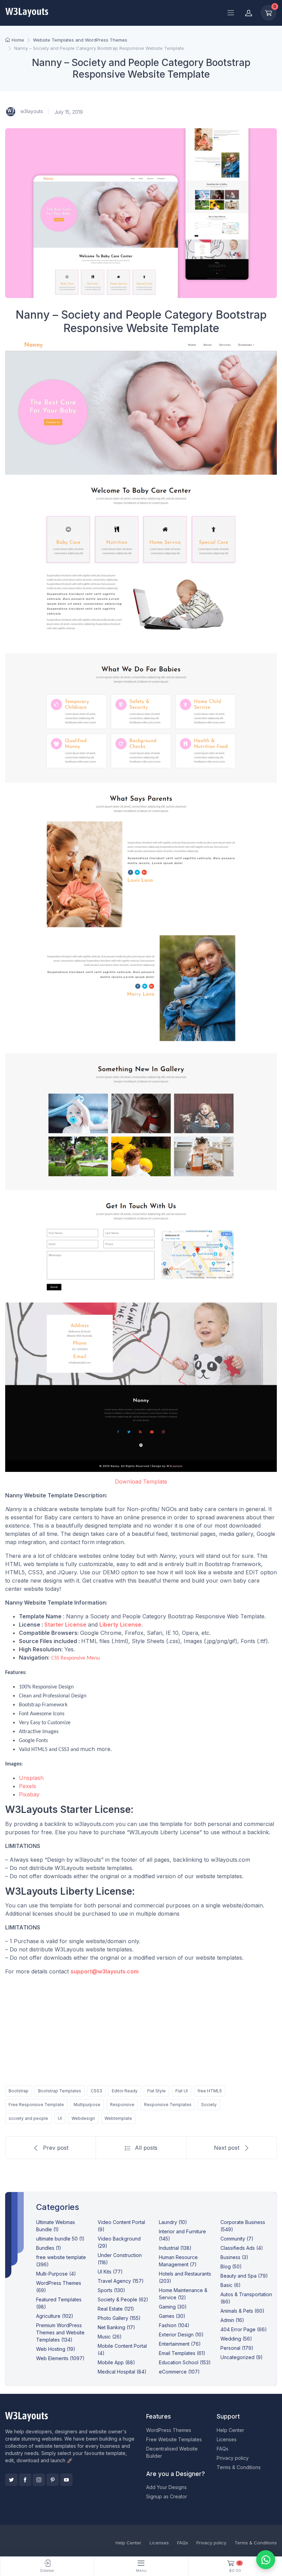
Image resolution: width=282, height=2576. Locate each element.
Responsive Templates (168, 2105)
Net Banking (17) (116, 2327)
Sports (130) (111, 2290)
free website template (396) (61, 2261)
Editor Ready (125, 2091)
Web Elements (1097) (60, 2358)
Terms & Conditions (239, 2467)
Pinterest (53, 2480)
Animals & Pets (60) (242, 2311)
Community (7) (237, 2239)
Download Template (141, 1482)
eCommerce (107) (179, 2372)
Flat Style (156, 2091)
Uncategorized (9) (242, 2357)
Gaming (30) (173, 2307)
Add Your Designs (166, 2487)
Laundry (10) (173, 2222)
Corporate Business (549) (243, 2226)
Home (18, 40)
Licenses (227, 2439)
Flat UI (182, 2091)
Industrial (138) (175, 2248)
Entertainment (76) (180, 2344)
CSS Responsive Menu (75, 1658)
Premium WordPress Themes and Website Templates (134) (60, 2332)
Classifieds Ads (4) (242, 2248)
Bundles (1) (49, 2248)
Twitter (11, 2480)
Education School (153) (185, 2362)
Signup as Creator (167, 2496)
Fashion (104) (174, 2325)
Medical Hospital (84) (122, 2372)
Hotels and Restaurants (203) (185, 2277)
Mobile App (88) (116, 2362)
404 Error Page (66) (244, 2329)
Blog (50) (231, 2266)
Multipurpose (87, 2105)
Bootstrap (19, 2091)
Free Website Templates (174, 2439)
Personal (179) (237, 2348)
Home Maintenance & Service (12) (183, 2294)
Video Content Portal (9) (121, 2226)
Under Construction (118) (120, 2259)
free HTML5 (210, 2091)
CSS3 (96, 2091)
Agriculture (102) (55, 2316)
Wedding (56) (236, 2339)
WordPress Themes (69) (59, 2287)
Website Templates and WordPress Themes (80, 40)
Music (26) (110, 2337)
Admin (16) (232, 2320)
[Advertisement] (141, 2029)
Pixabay (29, 1794)
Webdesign (83, 2118)
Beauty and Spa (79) (244, 2276)
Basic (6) (231, 2285)
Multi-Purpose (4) (56, 2274)
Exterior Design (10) (181, 2335)
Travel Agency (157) (121, 2281)
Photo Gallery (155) (119, 2318)
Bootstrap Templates (60, 2091)
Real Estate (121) (116, 2309)
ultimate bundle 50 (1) (60, 2239)
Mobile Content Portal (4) (122, 2349)
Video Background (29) (119, 2242)
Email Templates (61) (182, 2353)
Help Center (230, 2430)
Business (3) (234, 2257)
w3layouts (31, 111)
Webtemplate (118, 2118)
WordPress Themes (169, 2430)
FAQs (223, 2449)
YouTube (66, 2480)
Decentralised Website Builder (172, 2452)
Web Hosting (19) (56, 2349)
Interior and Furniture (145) (182, 2235)
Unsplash (31, 1778)
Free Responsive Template (36, 2105)
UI (60, 2118)
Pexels (28, 1786)
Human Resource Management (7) (178, 2261)
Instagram (39, 2480)
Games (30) (172, 2316)
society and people (28, 2118)
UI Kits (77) (110, 2272)
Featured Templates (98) (59, 2303)
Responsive (122, 2105)
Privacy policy (233, 2458)
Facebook (25, 2480)
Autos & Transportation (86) (246, 2298)
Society (209, 2105)
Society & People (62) (123, 2299)
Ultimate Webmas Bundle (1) (56, 2226)
